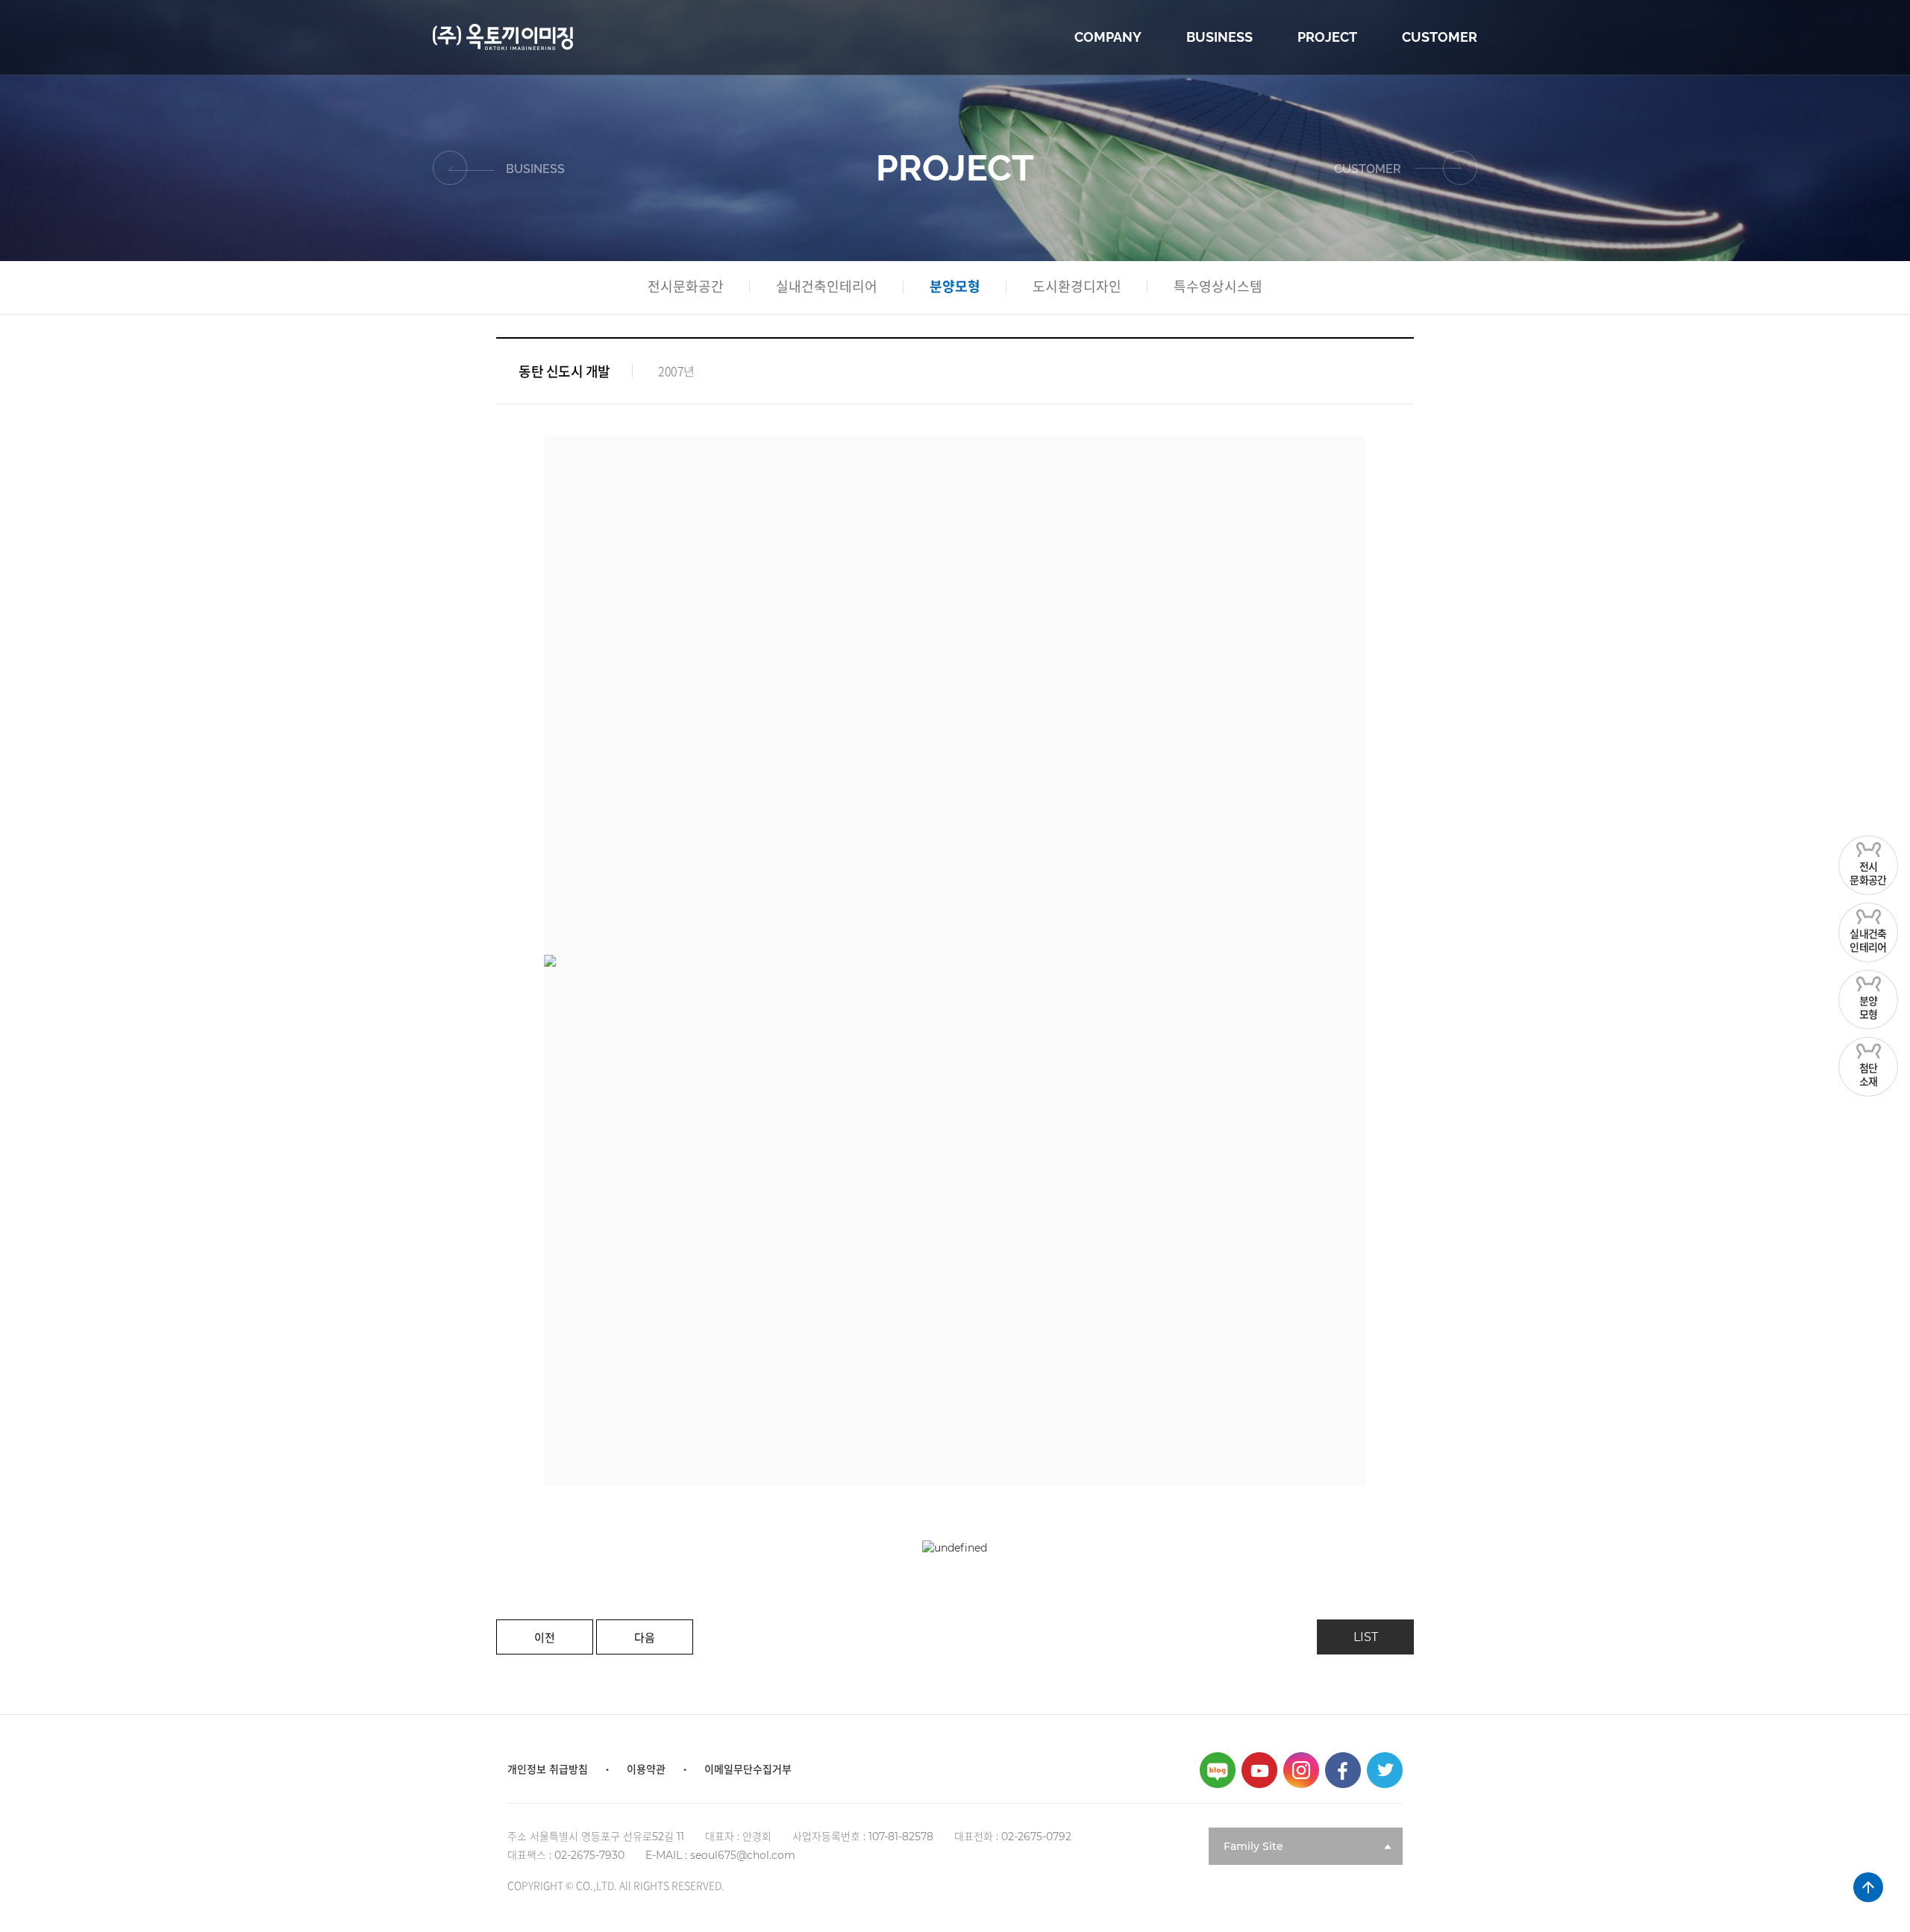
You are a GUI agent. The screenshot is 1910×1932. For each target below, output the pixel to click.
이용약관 (646, 1769)
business (535, 170)
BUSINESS (1219, 37)
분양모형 (1869, 1008)
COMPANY (1108, 37)
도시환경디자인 (1077, 287)
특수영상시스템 (1218, 287)
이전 (545, 1638)
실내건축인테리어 (1868, 941)
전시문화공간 (1868, 874)
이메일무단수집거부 (748, 1769)
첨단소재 (1869, 1075)
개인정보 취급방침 (548, 1769)
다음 (645, 1638)
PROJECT (1327, 37)
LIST (1366, 1637)
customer (1369, 170)
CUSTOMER (1440, 37)
